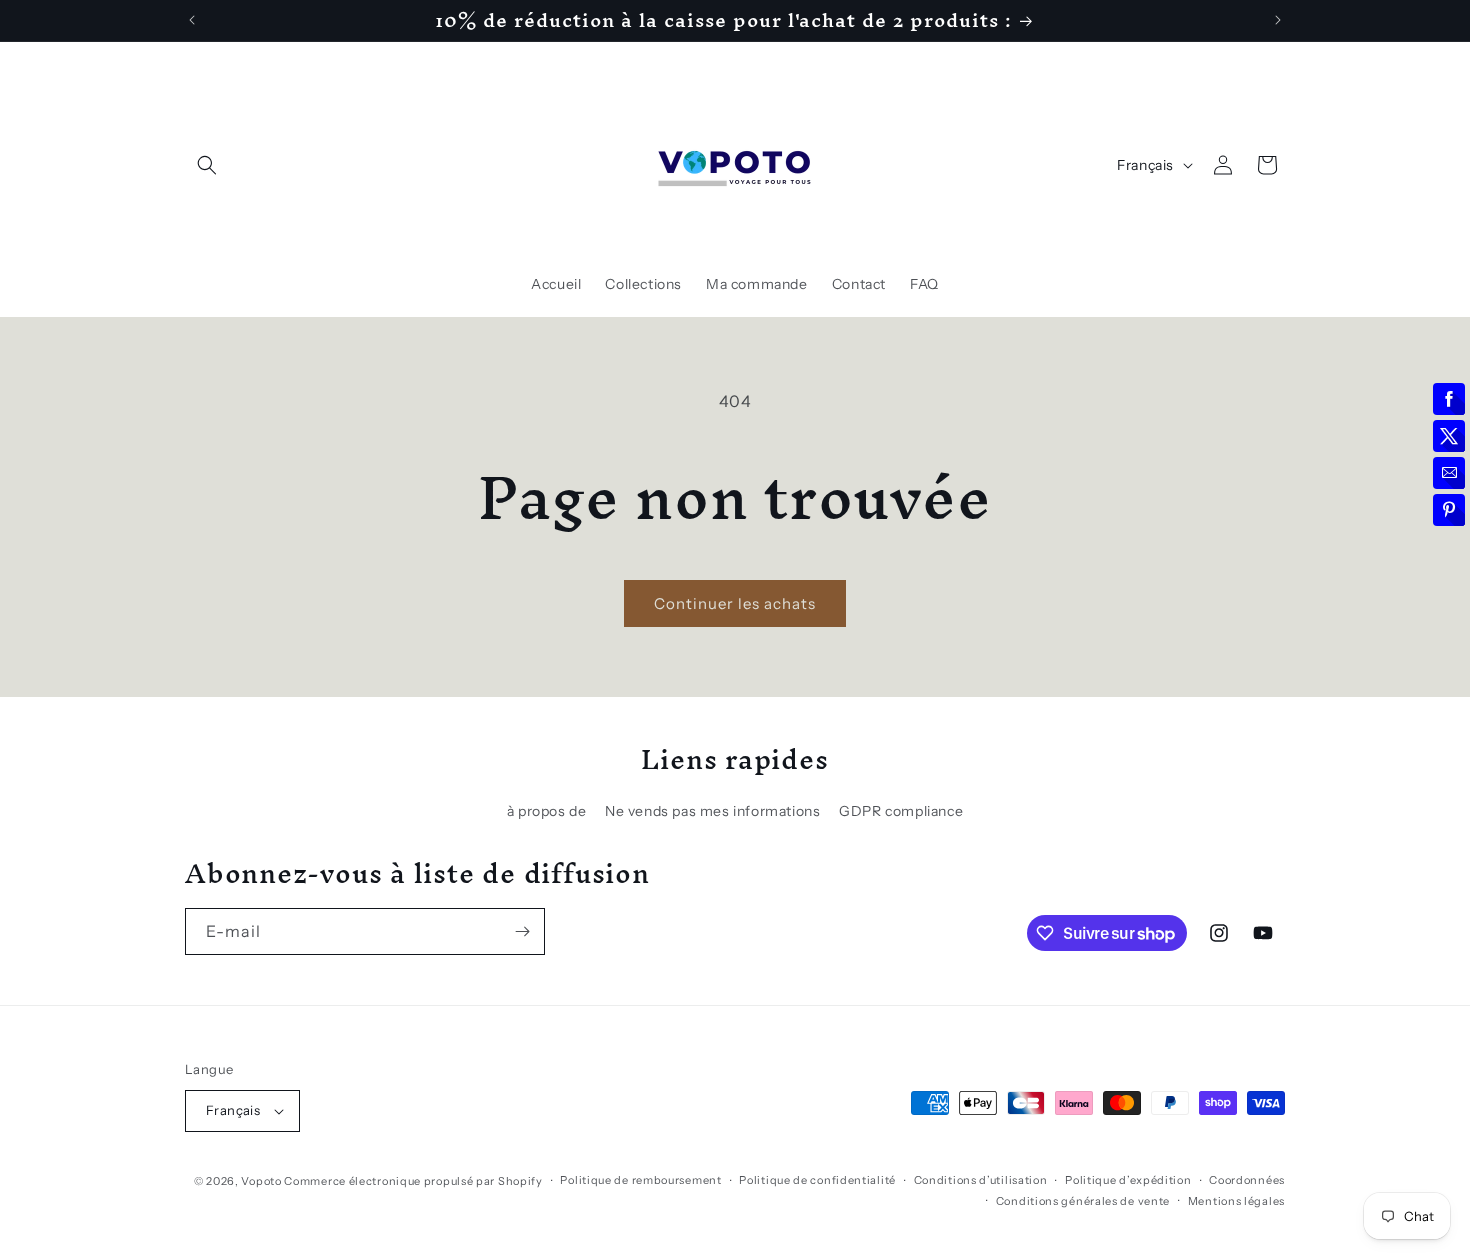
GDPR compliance (901, 811)
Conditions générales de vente (1083, 1201)
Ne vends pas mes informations (712, 811)
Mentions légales (1236, 1201)
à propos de (547, 811)
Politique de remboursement (640, 1180)
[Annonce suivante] (1278, 20)
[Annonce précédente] (192, 20)
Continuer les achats (735, 603)
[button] (207, 165)
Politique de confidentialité (817, 1180)
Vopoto (261, 1181)
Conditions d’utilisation (981, 1180)
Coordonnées (1247, 1180)
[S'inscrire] (522, 931)
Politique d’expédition (1128, 1180)
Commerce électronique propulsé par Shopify (413, 1181)
